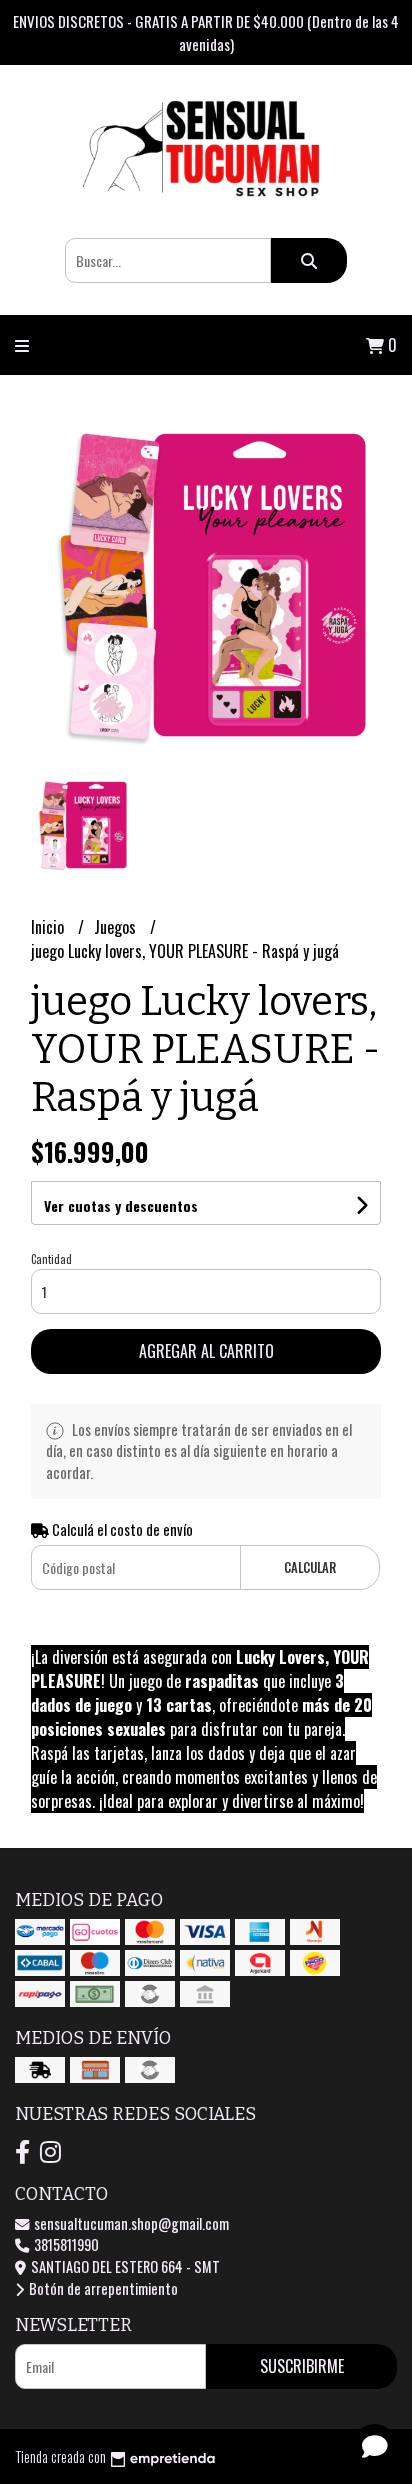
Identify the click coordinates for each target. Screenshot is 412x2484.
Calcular (310, 1567)
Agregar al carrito (206, 1351)
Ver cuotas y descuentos (121, 1205)
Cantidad (51, 1259)
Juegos (117, 927)
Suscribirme (302, 2366)
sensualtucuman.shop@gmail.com (130, 2223)
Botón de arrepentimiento (102, 2288)
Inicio (49, 927)
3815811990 (65, 2244)
